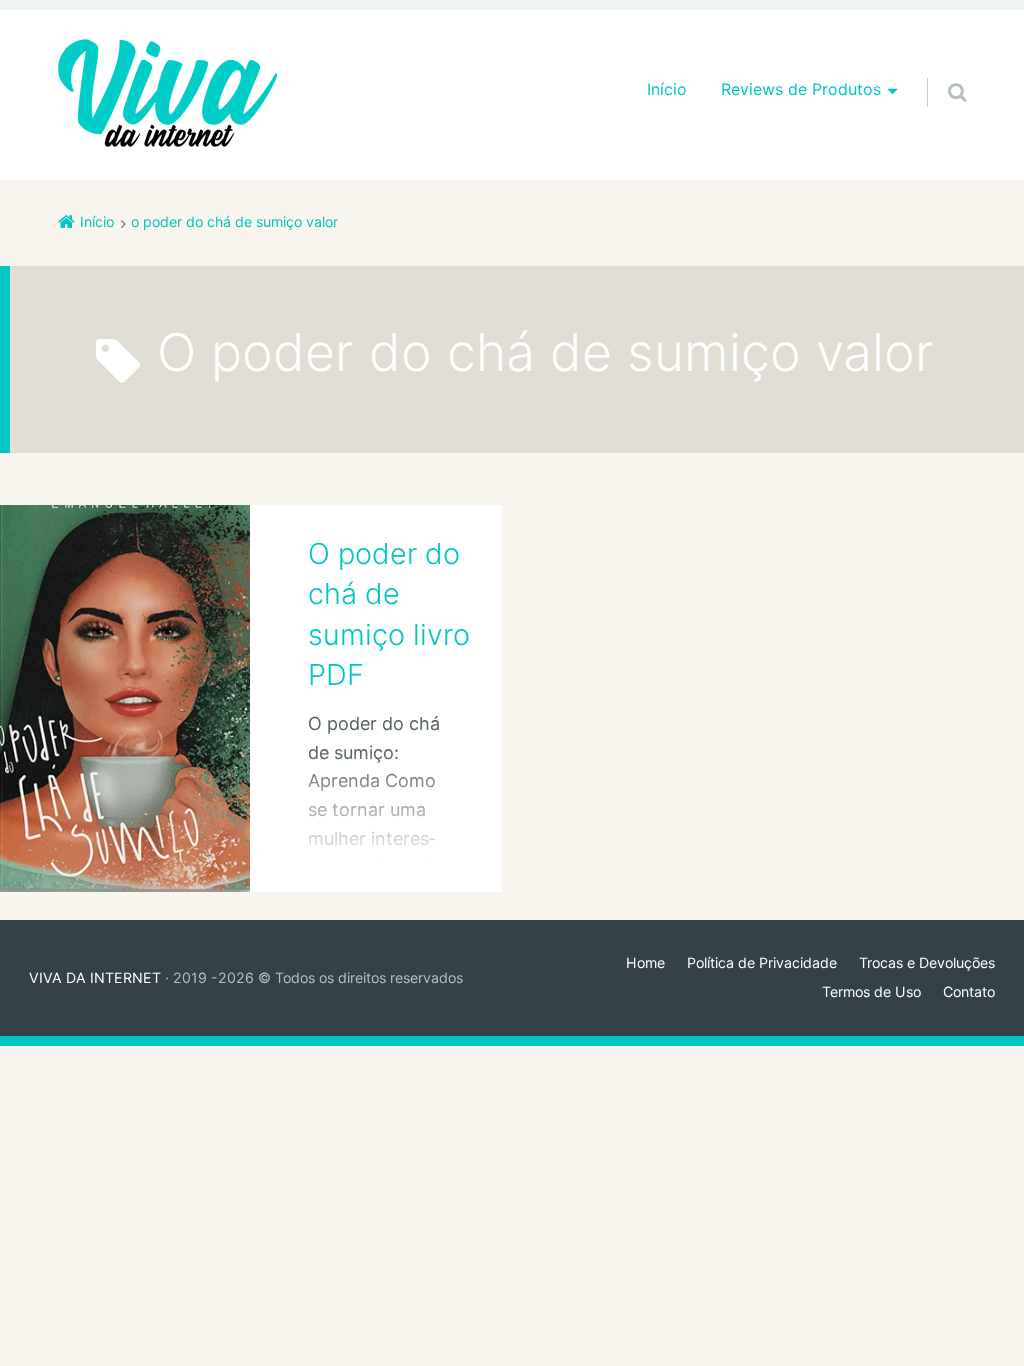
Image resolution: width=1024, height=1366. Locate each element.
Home (645, 962)
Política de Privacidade (762, 962)
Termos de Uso (871, 991)
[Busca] (938, 72)
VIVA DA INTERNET (95, 977)
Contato (969, 991)
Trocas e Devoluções (927, 962)
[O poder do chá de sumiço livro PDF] (125, 698)
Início (667, 89)
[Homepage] (168, 95)
